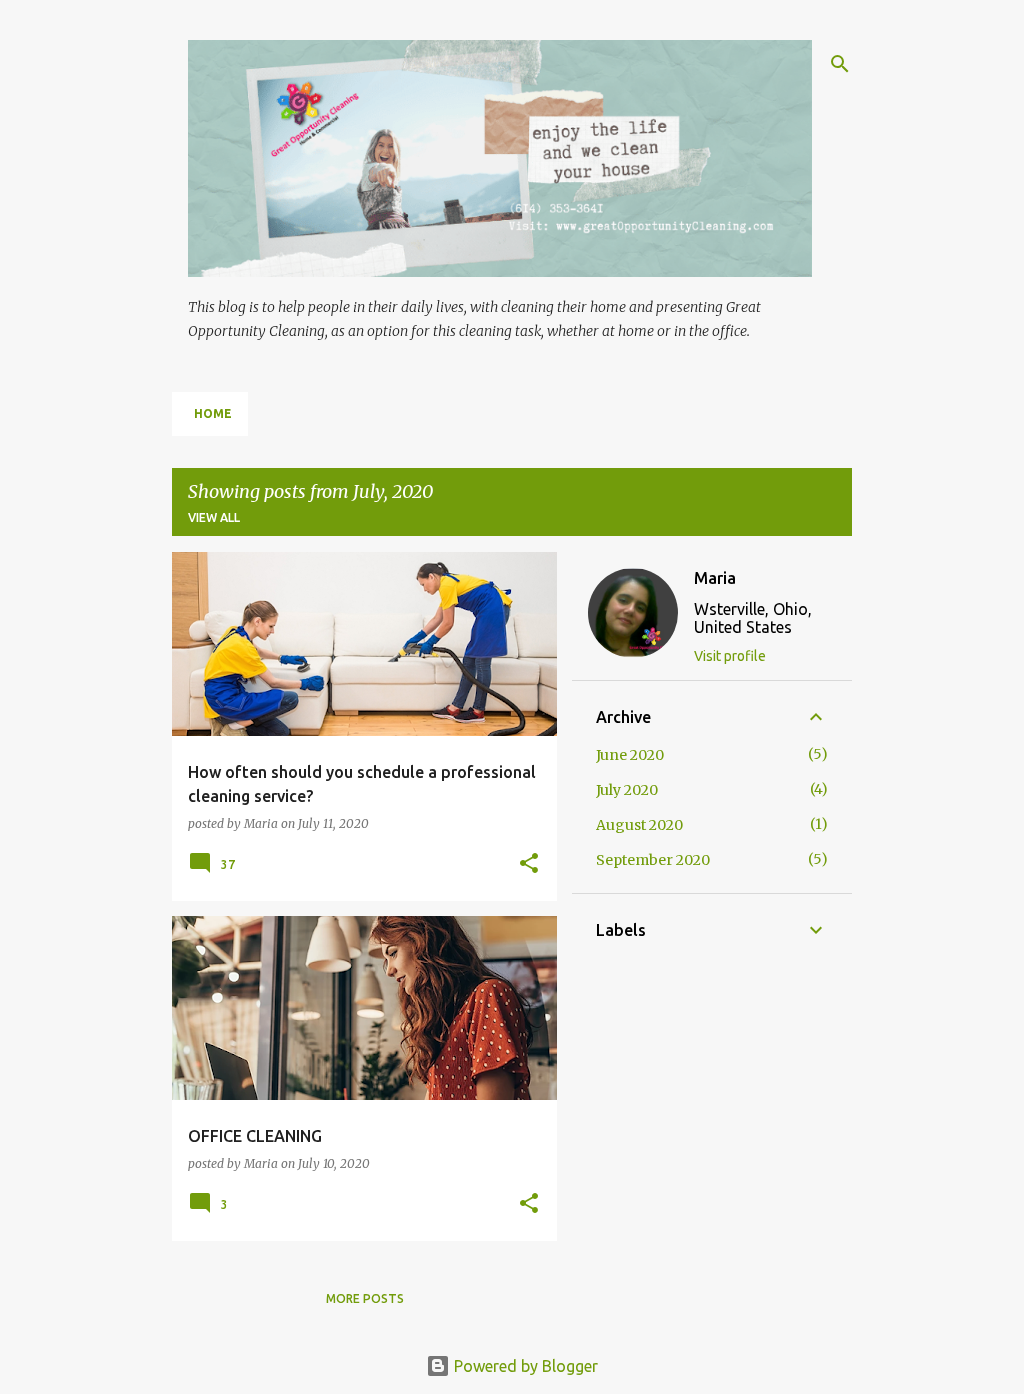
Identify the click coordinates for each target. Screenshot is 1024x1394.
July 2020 (627, 790)
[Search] (840, 64)
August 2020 (639, 825)
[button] (529, 864)
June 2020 (630, 755)
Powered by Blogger (524, 1366)
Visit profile (730, 656)
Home (213, 413)
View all (214, 517)
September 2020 (653, 860)
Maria (715, 578)
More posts (365, 1298)
